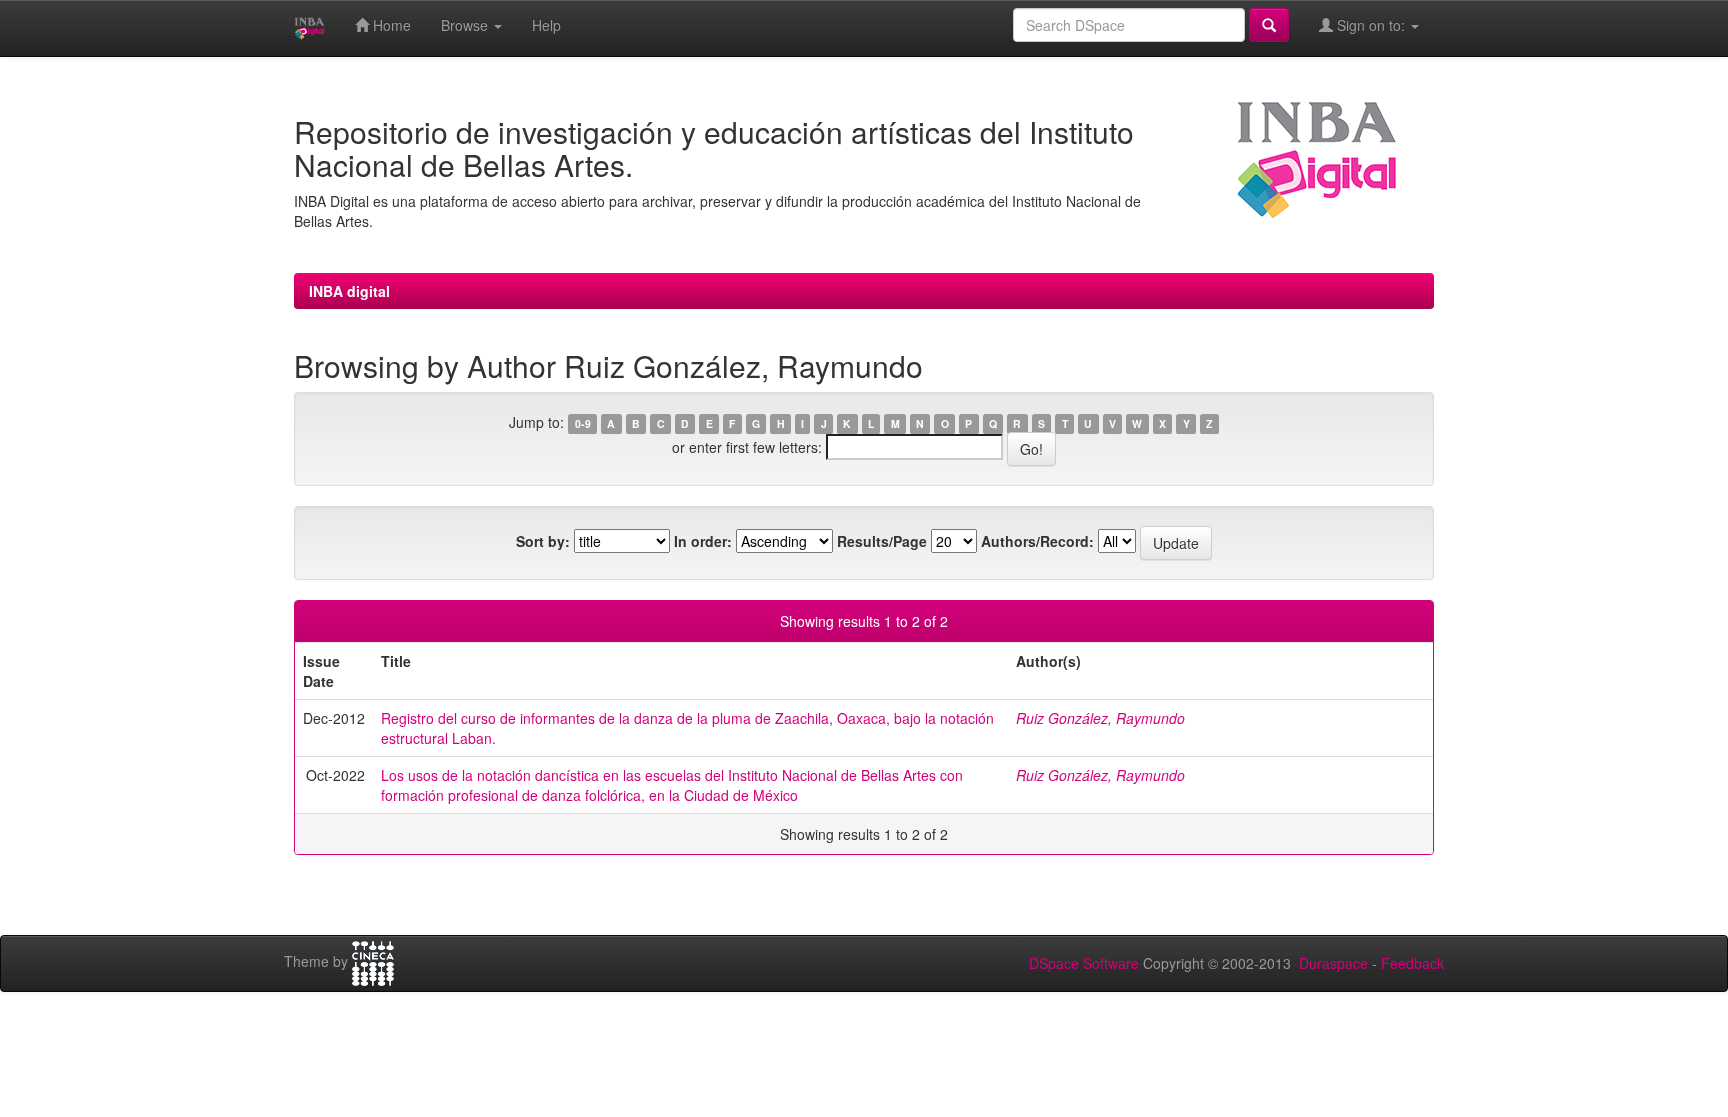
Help (546, 25)
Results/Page (882, 541)
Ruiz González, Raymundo (1100, 718)
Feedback (1412, 963)
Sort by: (543, 541)
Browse (466, 25)
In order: (703, 541)
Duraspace (1333, 963)
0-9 (583, 423)
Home (390, 25)
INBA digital (349, 291)
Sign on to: (1371, 25)
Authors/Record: (1037, 541)
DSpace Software (1084, 963)
